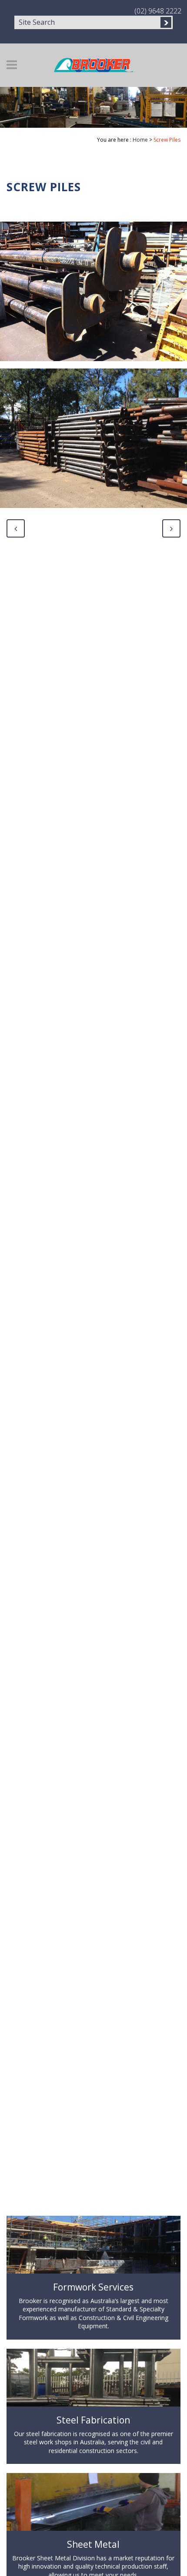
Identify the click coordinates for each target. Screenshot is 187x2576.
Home (140, 140)
